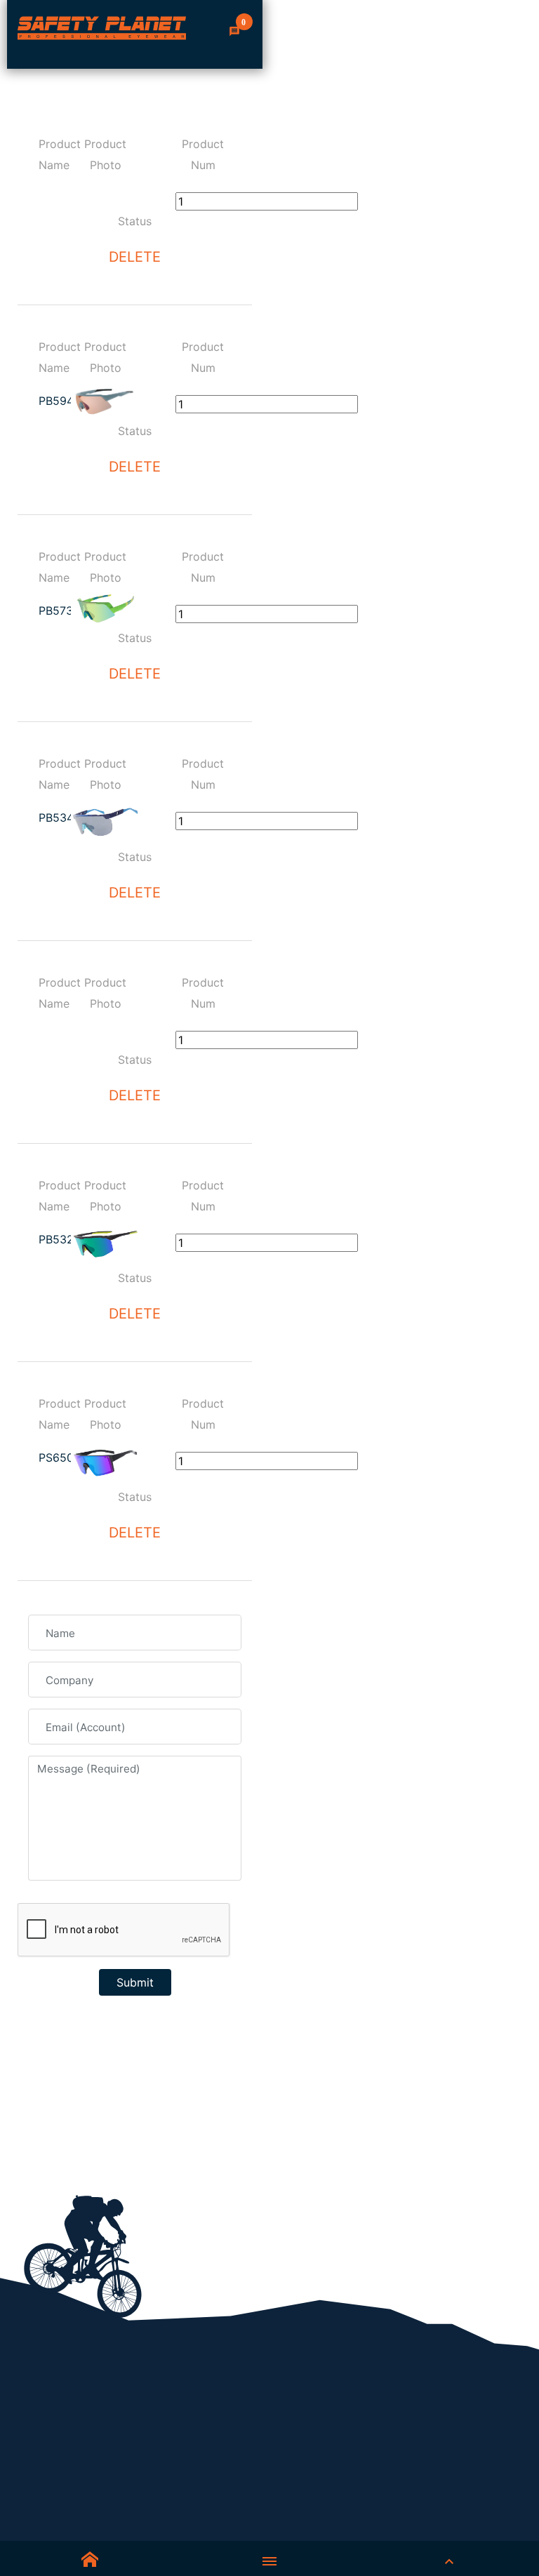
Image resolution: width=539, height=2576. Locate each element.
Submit (135, 1982)
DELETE (135, 257)
